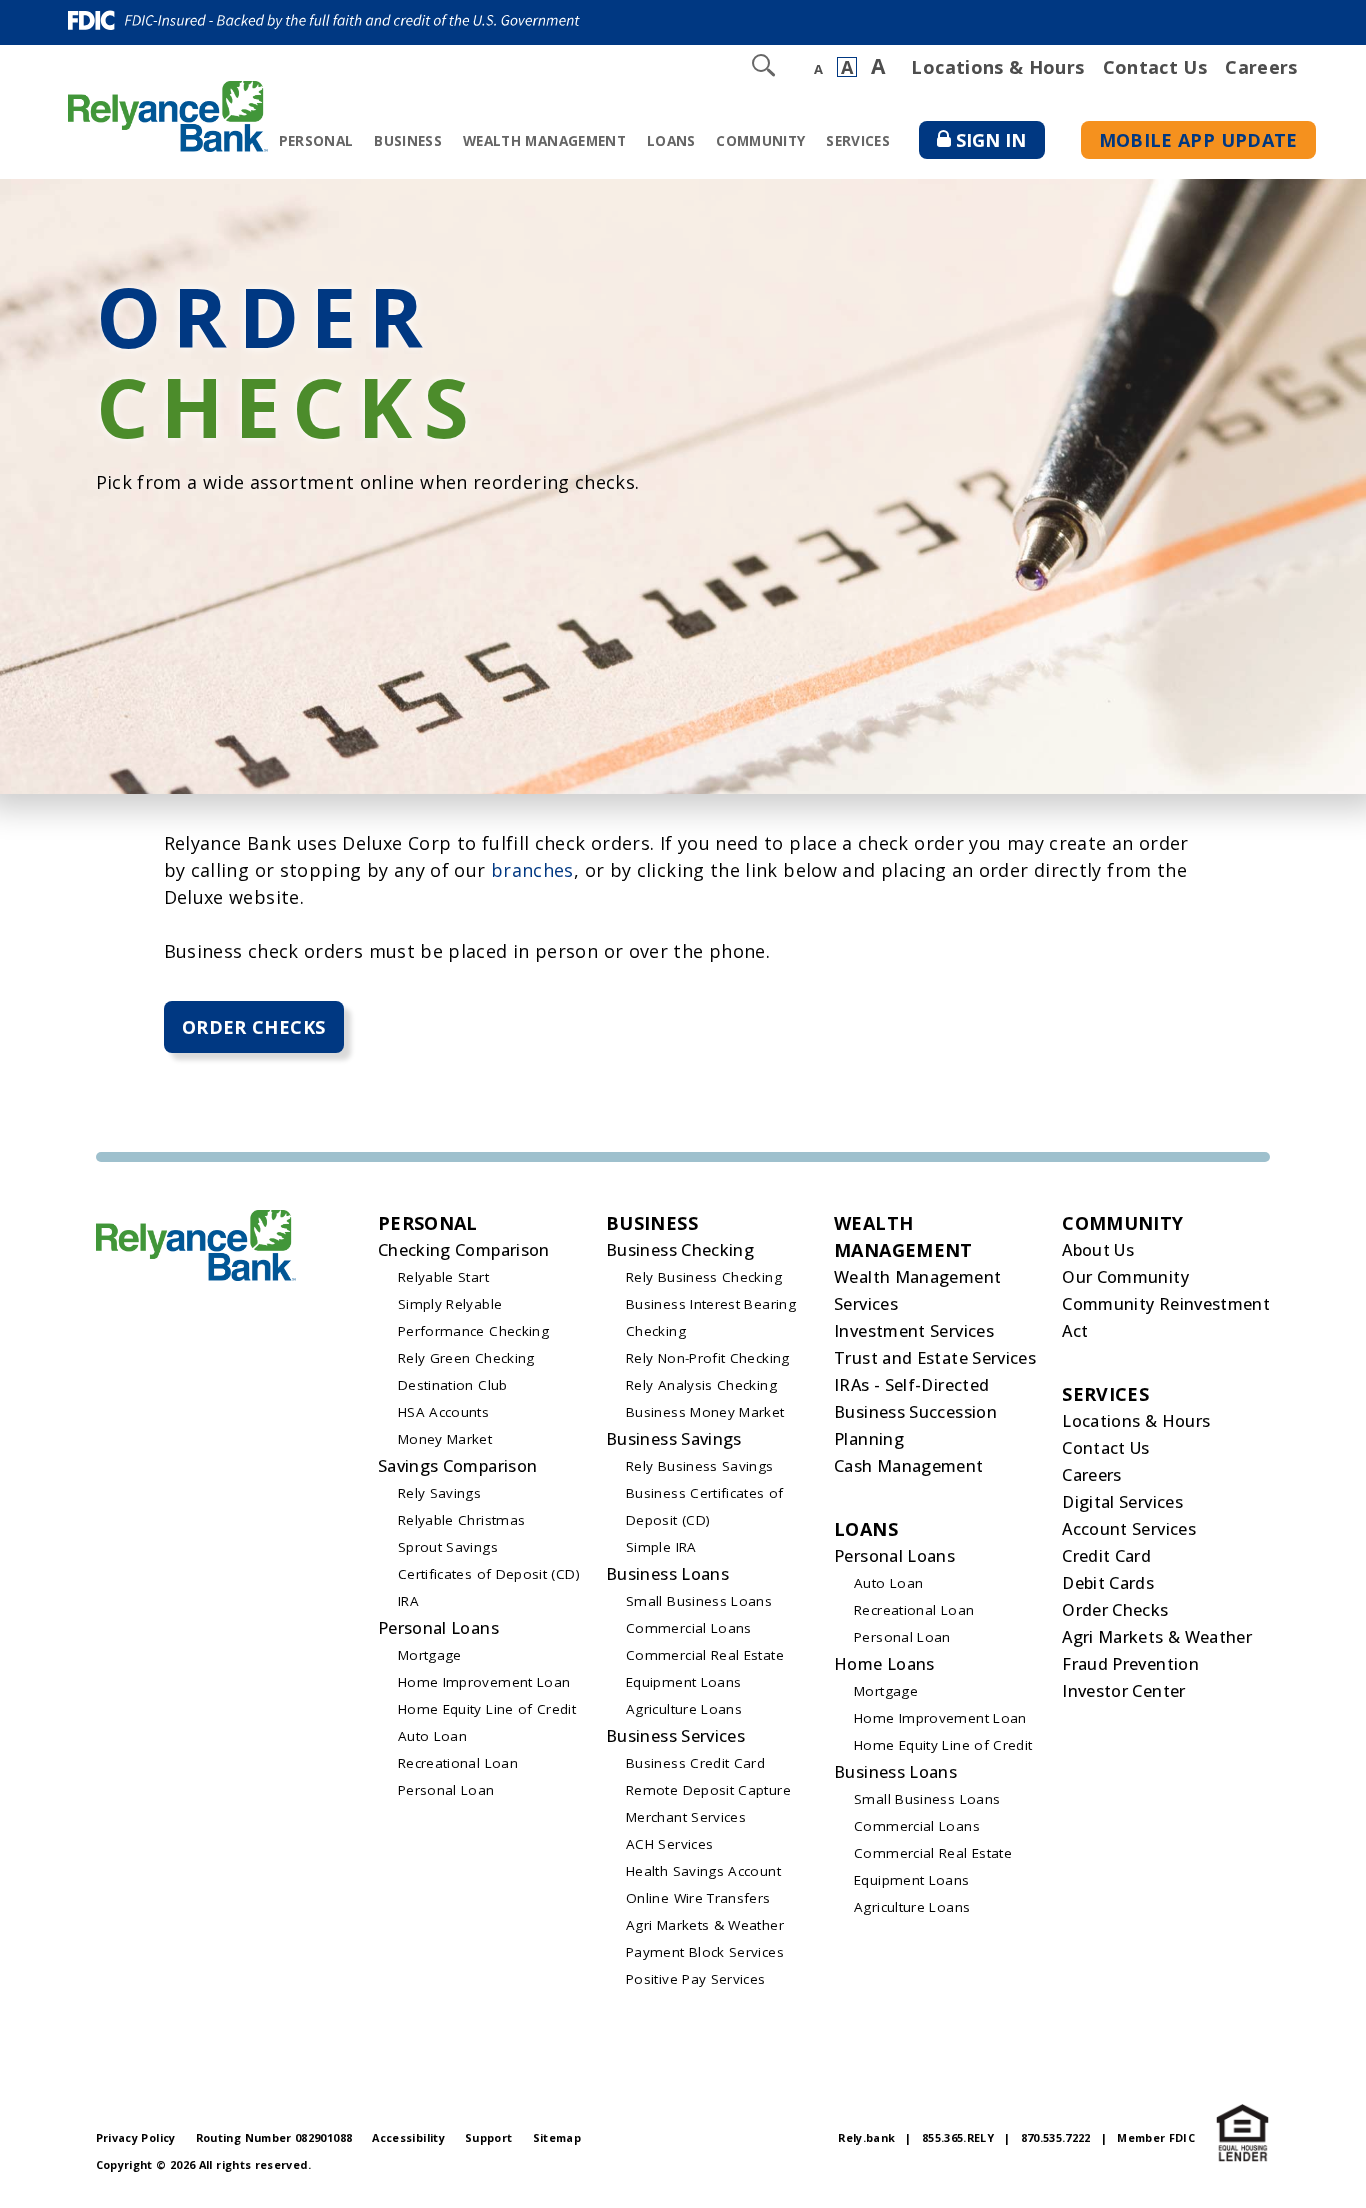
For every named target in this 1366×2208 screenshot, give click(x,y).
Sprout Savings (448, 1547)
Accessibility (408, 2137)
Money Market (445, 1439)
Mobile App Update (1198, 140)
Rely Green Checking (466, 1358)
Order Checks (253, 1027)
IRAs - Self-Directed (911, 1385)
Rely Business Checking (704, 1277)
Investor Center (1123, 1691)
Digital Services (1122, 1502)
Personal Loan (446, 1790)
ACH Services (669, 1844)
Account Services (1129, 1529)
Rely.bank (866, 2137)
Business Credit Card (695, 1763)
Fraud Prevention (1130, 1664)
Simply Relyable (450, 1304)
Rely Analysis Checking (701, 1385)
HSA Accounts (443, 1412)
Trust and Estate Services (935, 1358)
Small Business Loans (699, 1601)
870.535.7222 (1056, 2137)
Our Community (1125, 1277)
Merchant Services (686, 1817)
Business (408, 140)
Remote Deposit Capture (708, 1790)
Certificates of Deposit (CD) (489, 1574)
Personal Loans (438, 1628)
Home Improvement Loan (484, 1682)
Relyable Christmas (461, 1520)
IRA (408, 1601)
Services (858, 140)
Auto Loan (432, 1736)
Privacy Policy (136, 2137)
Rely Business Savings (700, 1466)
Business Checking (680, 1250)
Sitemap (557, 2137)
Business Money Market (705, 1412)
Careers (1261, 67)
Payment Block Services (705, 1952)
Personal (316, 140)
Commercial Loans (689, 1628)
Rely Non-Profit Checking (708, 1358)
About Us (1098, 1250)
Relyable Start (443, 1277)
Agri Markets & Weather (705, 1925)
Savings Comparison (457, 1466)
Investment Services (914, 1331)
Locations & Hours (997, 67)
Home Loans (884, 1664)
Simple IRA (661, 1547)
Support (489, 2137)
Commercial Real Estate (705, 1655)
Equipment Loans (683, 1682)
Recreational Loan (458, 1763)
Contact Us (1155, 67)
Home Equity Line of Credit (487, 1709)
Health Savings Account (703, 1871)
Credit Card (1106, 1556)
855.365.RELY (958, 2137)
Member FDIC (1156, 2137)
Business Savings (674, 1439)
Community (760, 140)
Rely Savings (439, 1493)
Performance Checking (473, 1331)
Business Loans (667, 1574)
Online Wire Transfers (698, 1898)
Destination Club (453, 1385)
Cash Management (908, 1466)
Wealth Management (544, 140)
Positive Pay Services (696, 1979)
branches (532, 870)
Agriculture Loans (684, 1709)
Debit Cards (1108, 1583)
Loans (671, 140)
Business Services (675, 1736)
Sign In (1000, 143)
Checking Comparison (464, 1250)
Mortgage (430, 1655)
